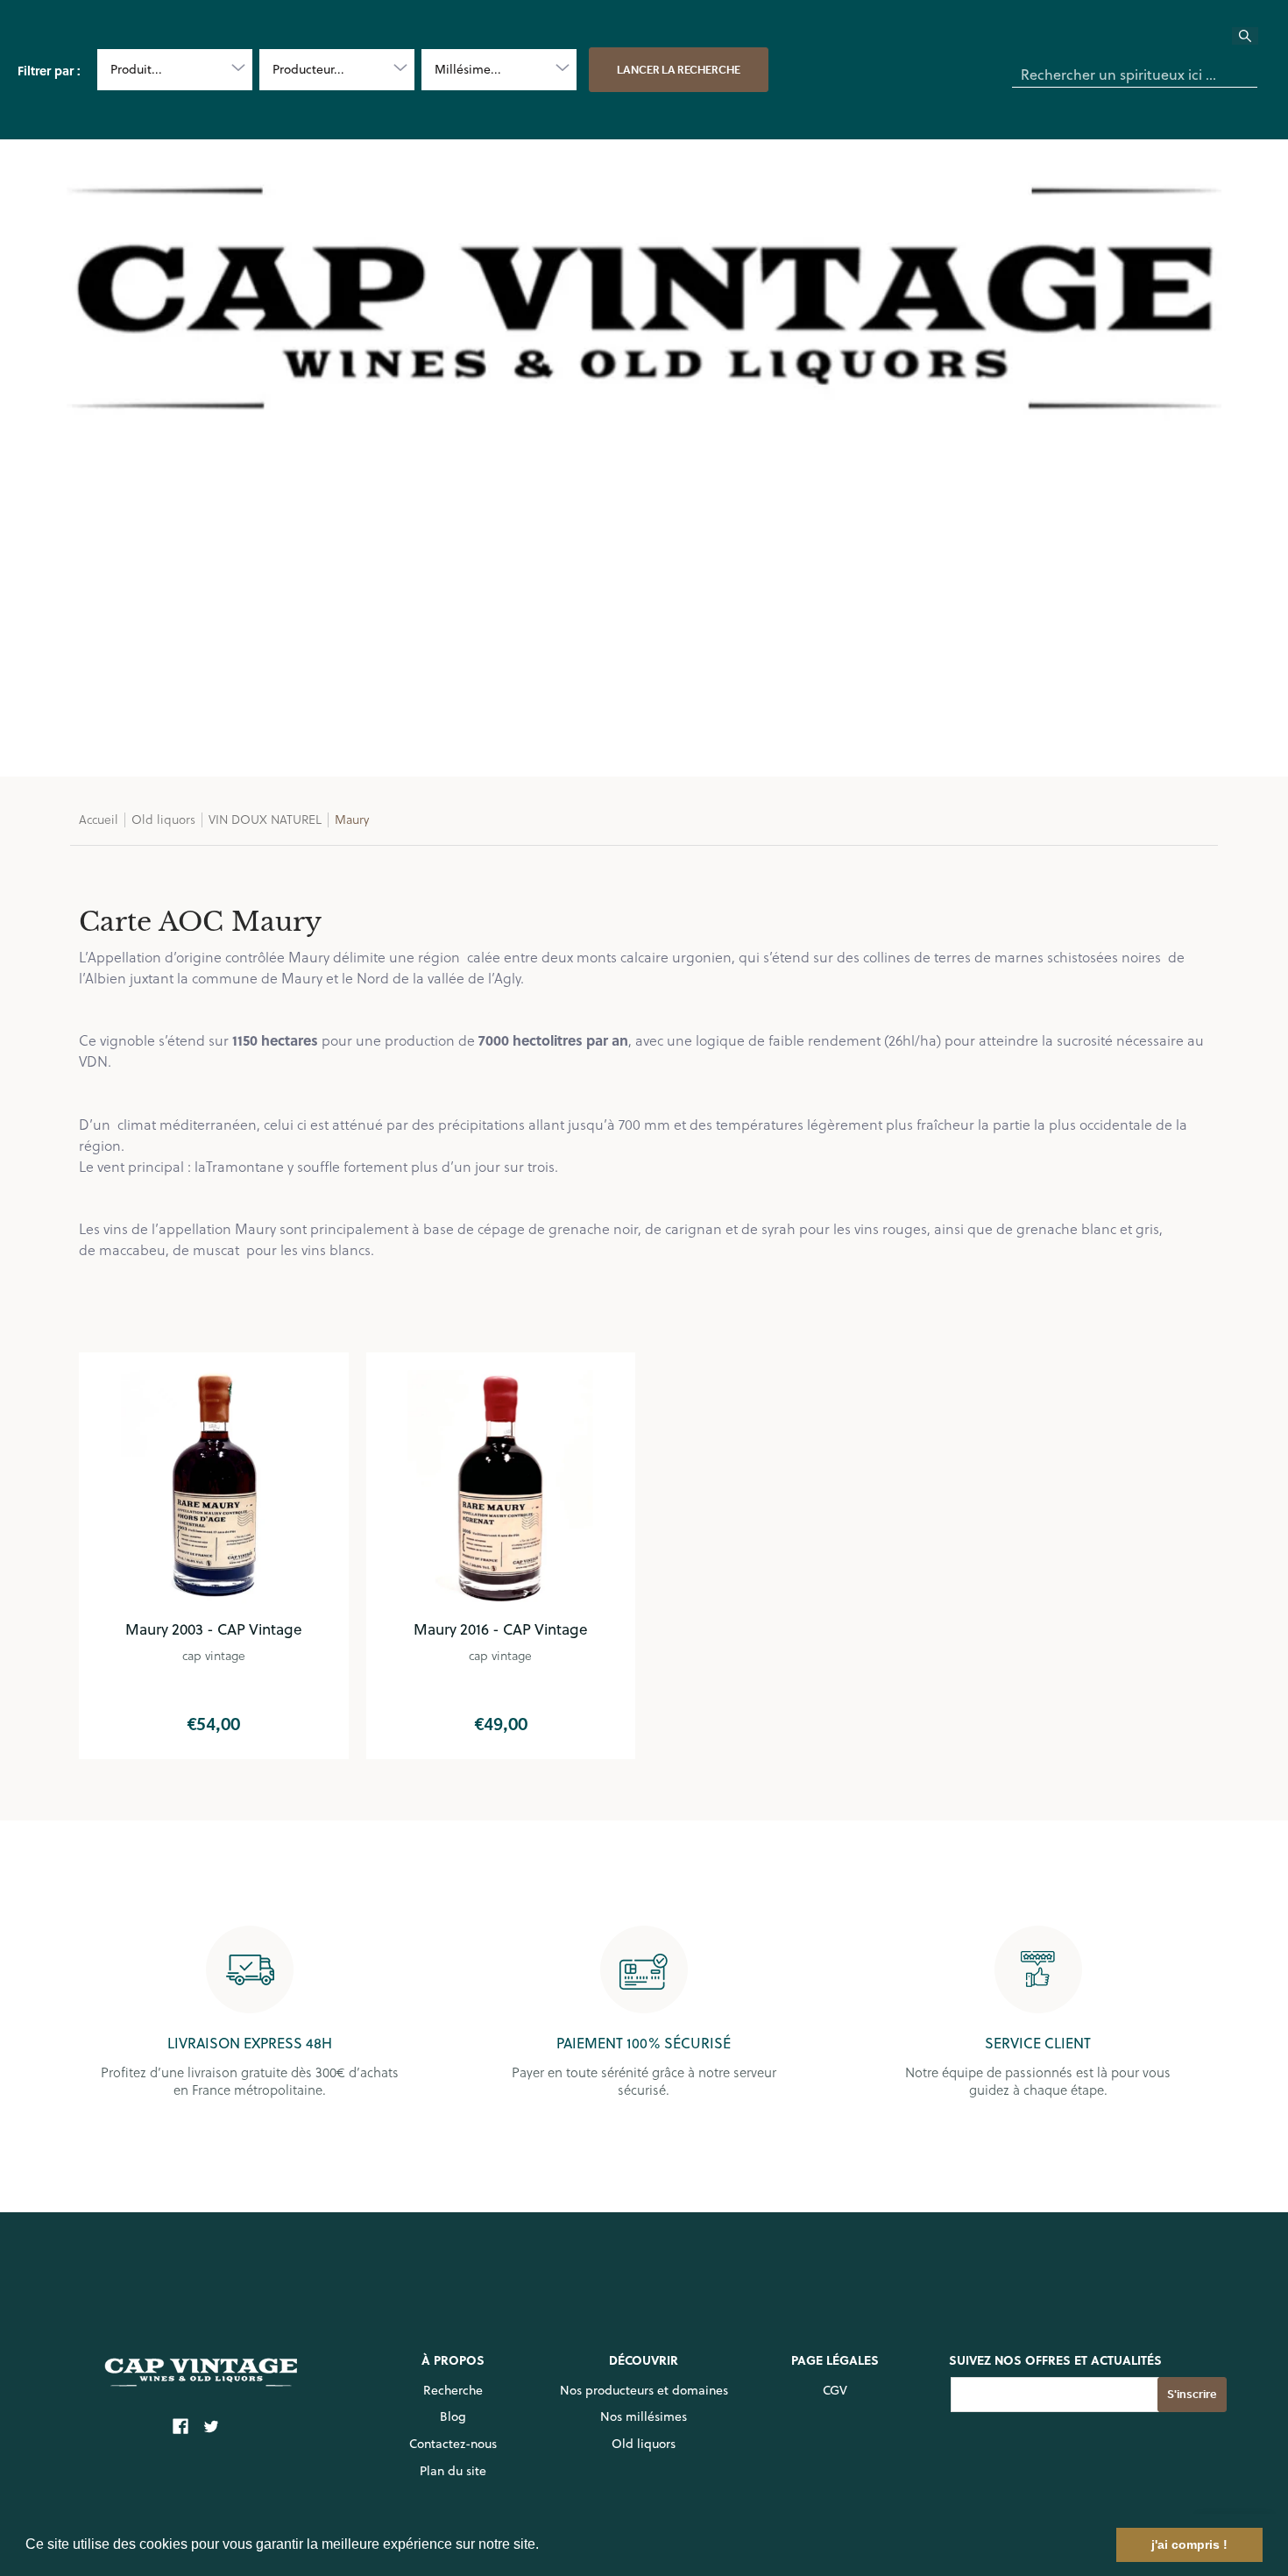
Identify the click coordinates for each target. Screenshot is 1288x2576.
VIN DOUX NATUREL (265, 819)
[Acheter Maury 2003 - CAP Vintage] (214, 1487)
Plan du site (453, 2471)
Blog (453, 2416)
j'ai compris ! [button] (1189, 2544)
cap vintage (214, 1655)
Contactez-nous (453, 2444)
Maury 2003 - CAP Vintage (214, 1629)
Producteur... (308, 69)
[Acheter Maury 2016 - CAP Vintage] (501, 1487)
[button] (545, 2546)
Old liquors (163, 819)
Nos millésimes (644, 2416)
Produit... (136, 69)
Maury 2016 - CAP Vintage (501, 1629)
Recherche (453, 2390)
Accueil (99, 819)
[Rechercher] (1256, 41)
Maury (352, 819)
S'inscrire (1192, 2394)
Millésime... (468, 69)
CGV (835, 2390)
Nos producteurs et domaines (644, 2390)
